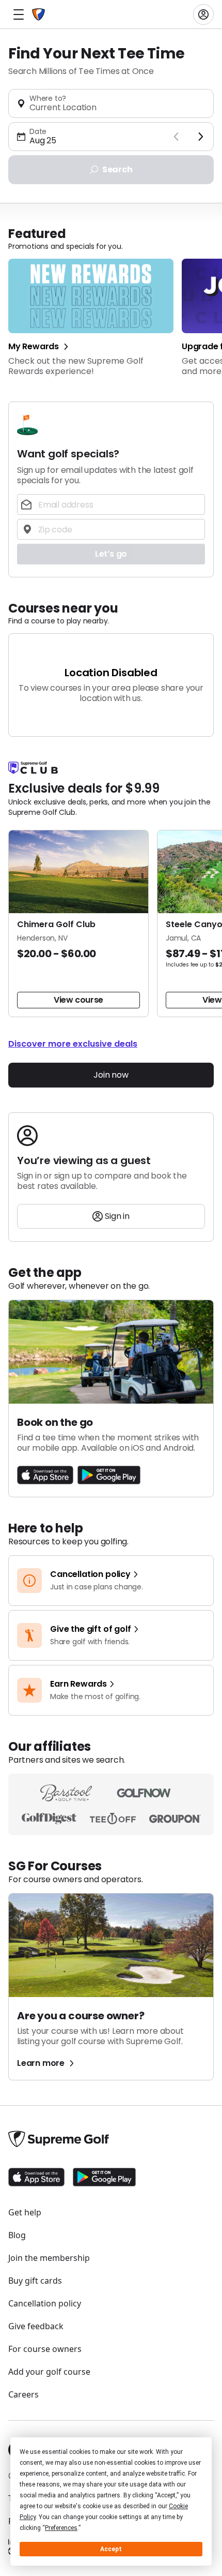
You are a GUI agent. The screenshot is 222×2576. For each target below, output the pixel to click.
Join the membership (49, 2258)
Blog (17, 2235)
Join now (111, 1075)
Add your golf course (49, 2372)
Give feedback (36, 2326)
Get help (25, 2212)
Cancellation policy (45, 2303)
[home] (38, 14)
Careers (23, 2394)
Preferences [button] (61, 2528)
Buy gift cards (35, 2281)
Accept (111, 2549)
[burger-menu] (19, 14)
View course (78, 1000)
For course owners (45, 2349)
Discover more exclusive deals (73, 1044)
